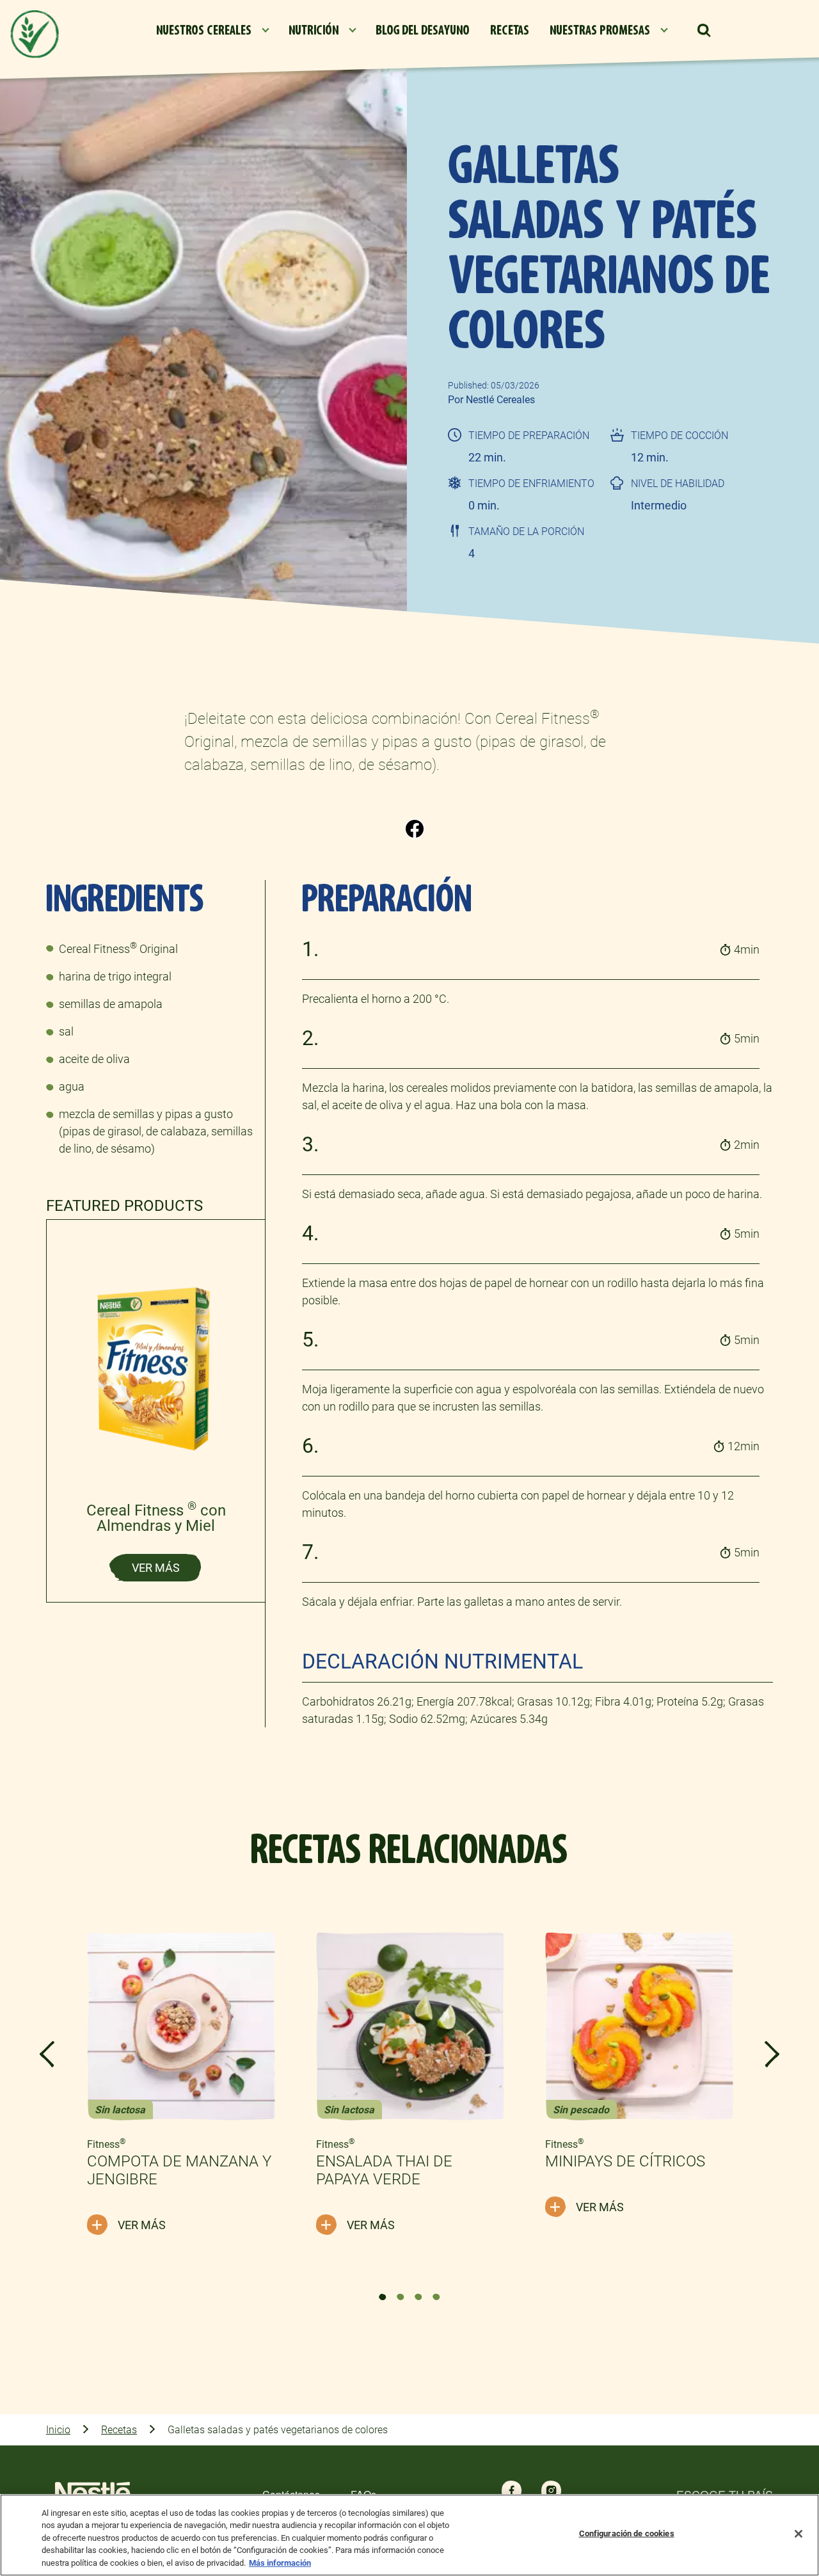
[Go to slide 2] (401, 2297)
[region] (409, 2535)
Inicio (58, 2430)
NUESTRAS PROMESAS (600, 30)
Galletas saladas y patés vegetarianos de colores (278, 2430)
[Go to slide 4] (436, 2297)
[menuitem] (212, 31)
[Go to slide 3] (418, 2297)
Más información (280, 2563)
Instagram (551, 2490)
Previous (47, 2054)
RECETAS (510, 30)
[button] (704, 31)
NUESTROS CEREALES (204, 30)
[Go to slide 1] (383, 2297)
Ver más (156, 1568)
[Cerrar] (799, 2534)
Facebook (512, 2490)
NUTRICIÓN (314, 30)
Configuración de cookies (627, 2533)
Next (772, 2054)
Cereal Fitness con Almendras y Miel (156, 1518)
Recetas (119, 2430)
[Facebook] (415, 828)
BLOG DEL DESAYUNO (423, 30)
